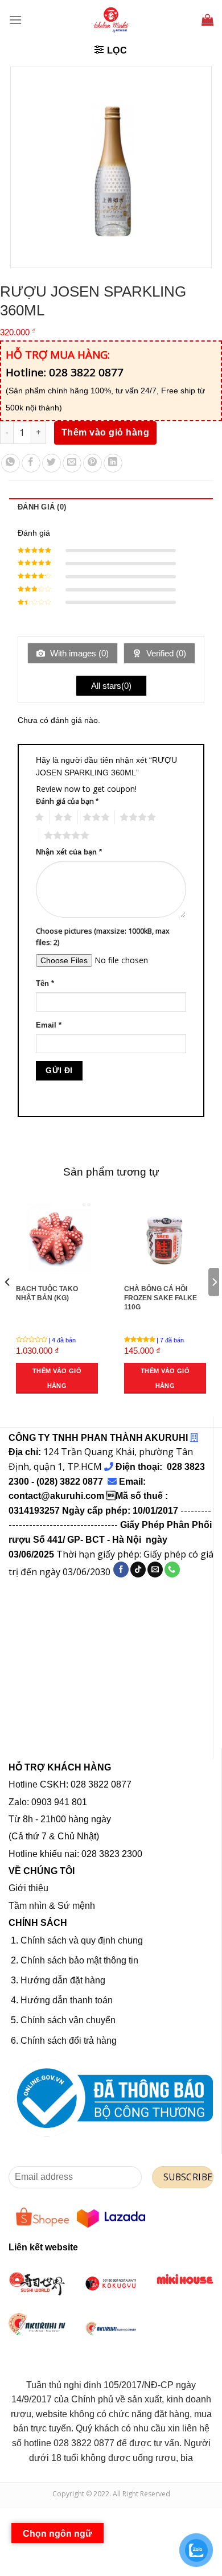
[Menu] (15, 20)
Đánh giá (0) (42, 507)
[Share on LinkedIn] (113, 463)
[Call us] (172, 1570)
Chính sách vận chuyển (68, 2020)
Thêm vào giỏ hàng (105, 432)
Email (49, 1025)
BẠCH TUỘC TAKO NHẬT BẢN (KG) (47, 1293)
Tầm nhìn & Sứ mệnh (52, 1906)
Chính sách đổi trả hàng (69, 2041)
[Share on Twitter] (52, 463)
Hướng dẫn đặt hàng (63, 1980)
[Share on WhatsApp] (11, 463)
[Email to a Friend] (72, 463)
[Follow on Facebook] (121, 1570)
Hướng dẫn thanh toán (67, 2000)
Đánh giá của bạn (67, 801)
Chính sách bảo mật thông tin (79, 1960)
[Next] (214, 1305)
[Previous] (8, 1305)
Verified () (165, 653)
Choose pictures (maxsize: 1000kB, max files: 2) (103, 937)
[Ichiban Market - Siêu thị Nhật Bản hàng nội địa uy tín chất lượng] (111, 20)
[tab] (111, 507)
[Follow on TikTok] (138, 1570)
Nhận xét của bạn (69, 852)
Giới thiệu (28, 1888)
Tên (45, 984)
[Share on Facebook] (31, 463)
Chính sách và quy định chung (82, 1940)
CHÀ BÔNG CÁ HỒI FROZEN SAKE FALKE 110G (161, 1298)
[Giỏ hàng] (207, 20)
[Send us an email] (155, 1570)
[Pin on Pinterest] (92, 463)
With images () (78, 653)
